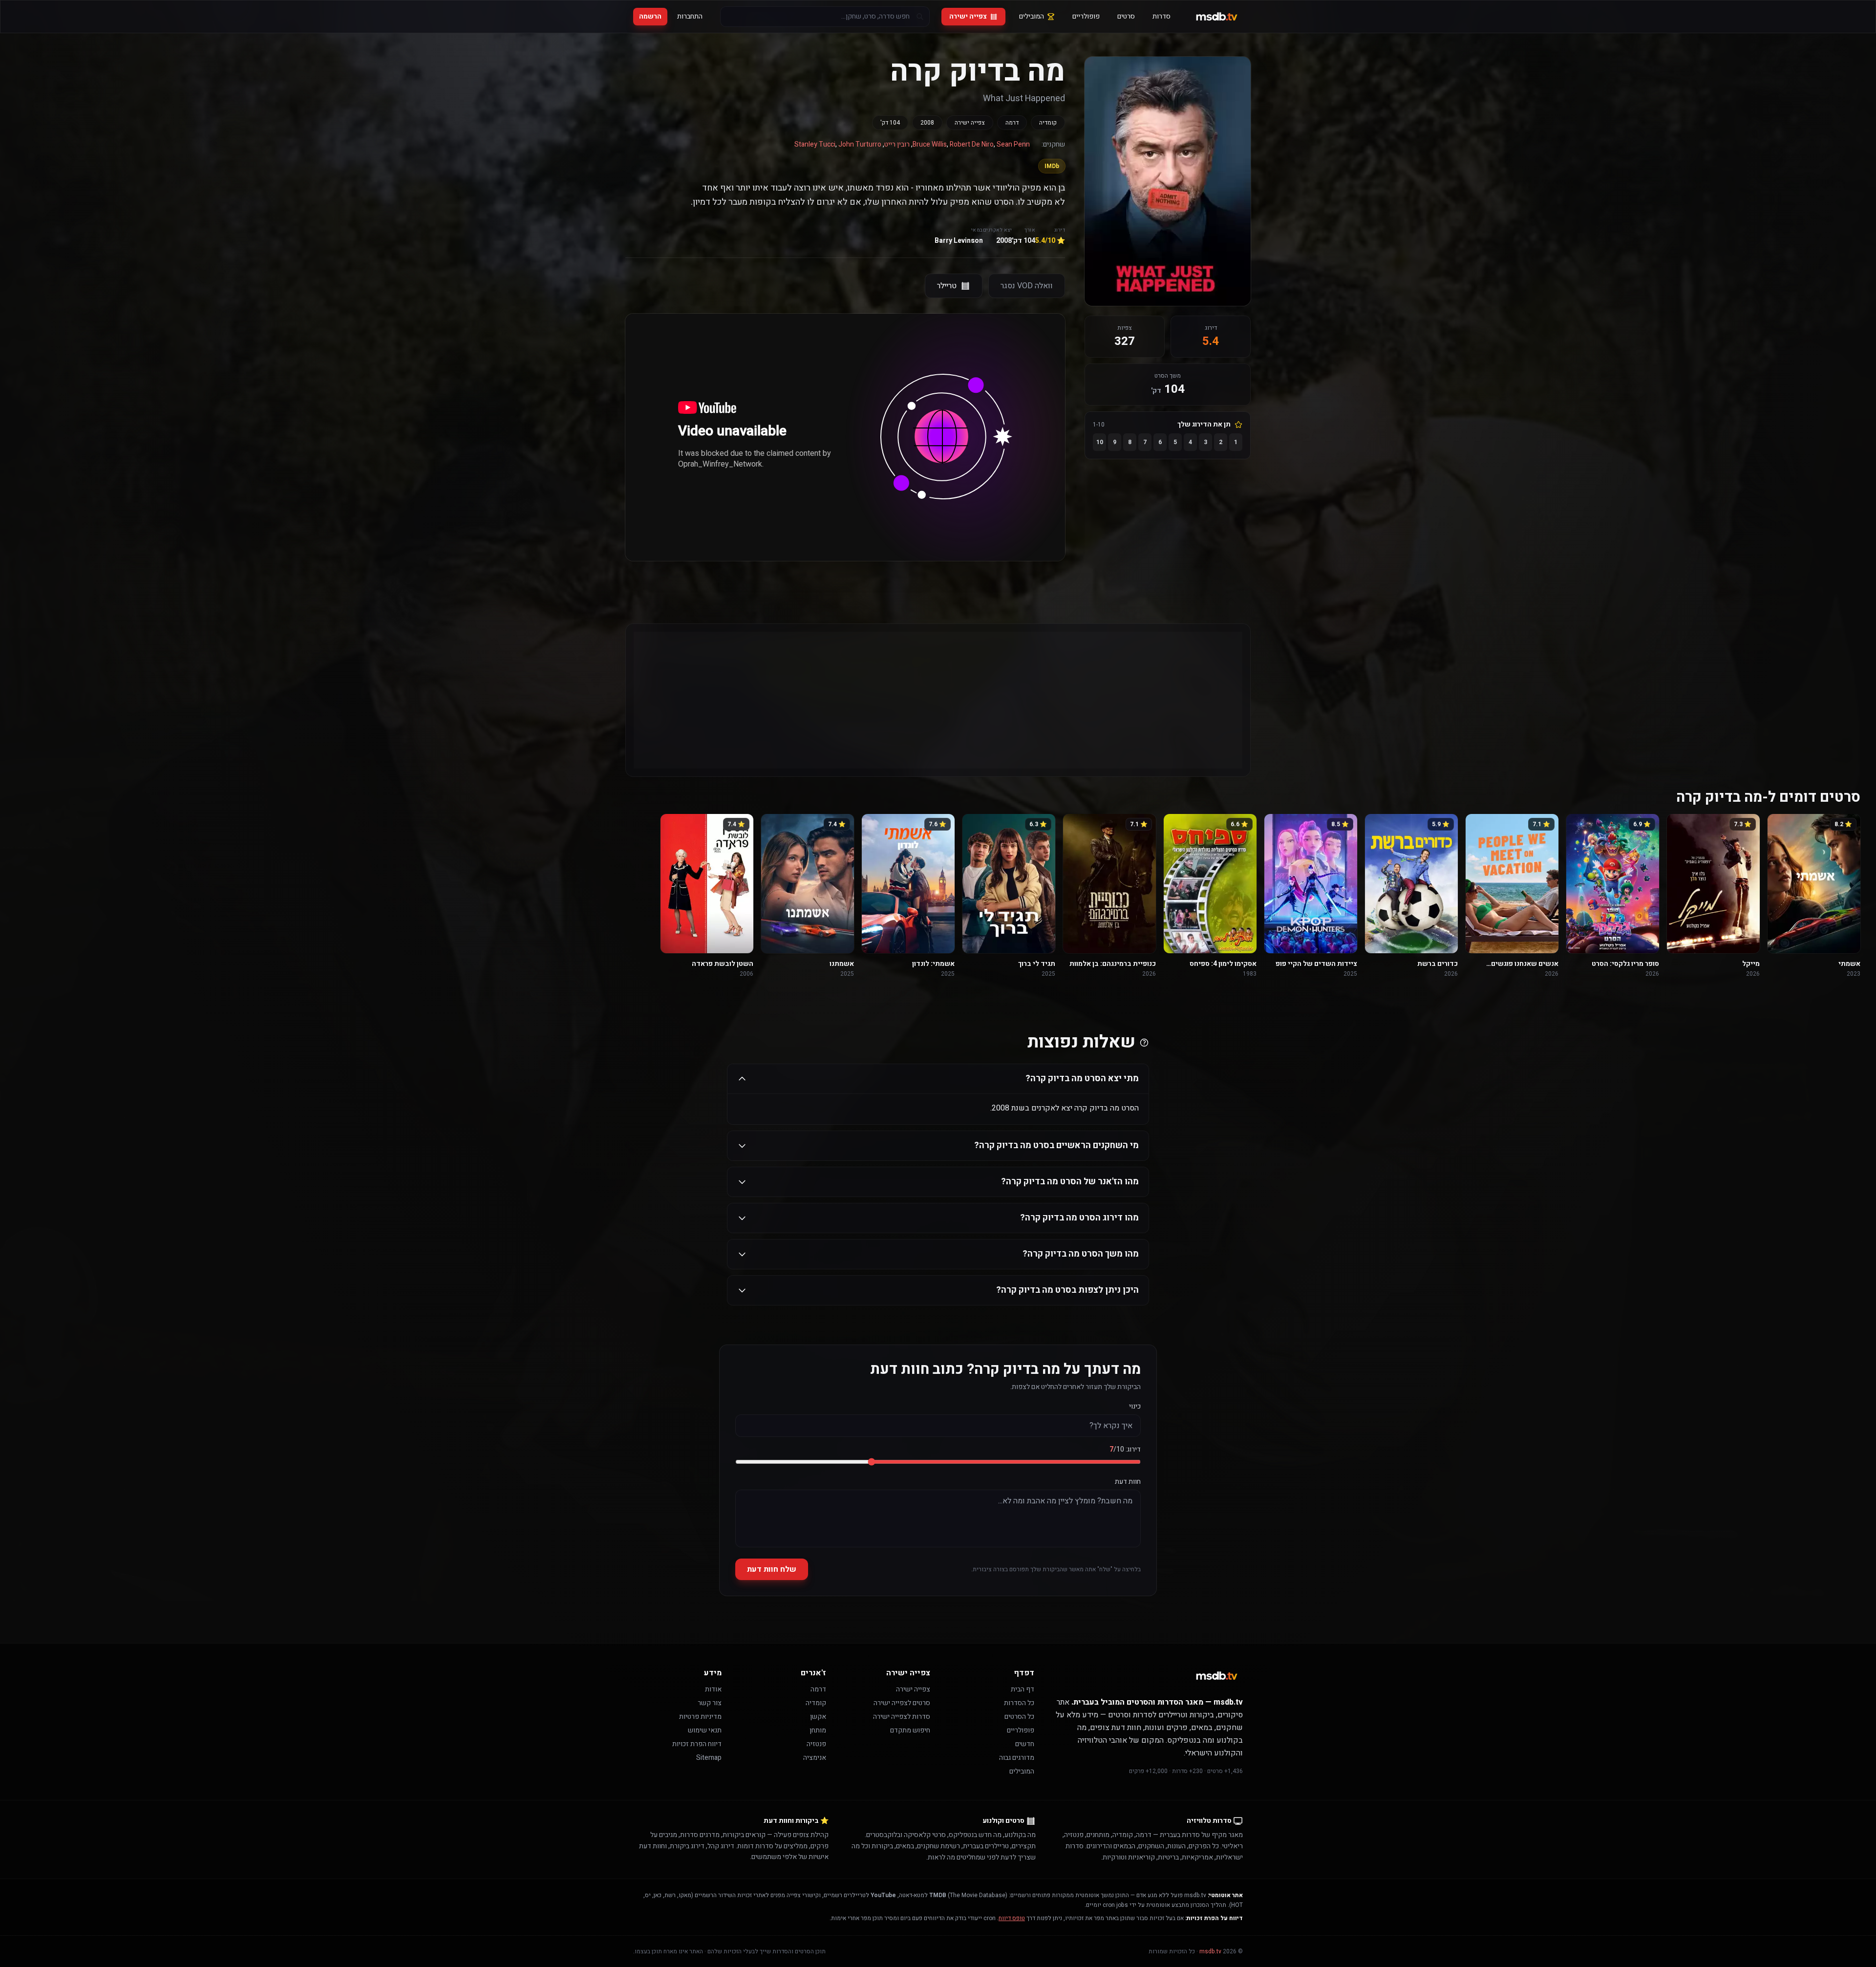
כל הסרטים (1019, 1717)
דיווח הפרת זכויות (697, 1744)
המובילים (1032, 16)
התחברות (690, 16)
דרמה (1012, 123)
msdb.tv (1210, 1951)
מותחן (818, 1730)
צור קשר (710, 1703)
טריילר (947, 286)
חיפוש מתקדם (910, 1730)
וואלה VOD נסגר (1027, 286)
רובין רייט (897, 144)
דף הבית (1023, 1689)
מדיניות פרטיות (700, 1717)
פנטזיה (816, 1744)
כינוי (1135, 1407)
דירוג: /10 (1125, 1450)
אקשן (818, 1717)
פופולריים (1086, 16)
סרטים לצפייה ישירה (902, 1703)
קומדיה (1048, 123)
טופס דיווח (1012, 1918)
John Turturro (860, 144)
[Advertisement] (949, 700)
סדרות (1162, 16)
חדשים (1025, 1744)
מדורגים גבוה (1017, 1758)
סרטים (1126, 16)
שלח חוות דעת (772, 1569)
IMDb (1052, 166)
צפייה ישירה (968, 16)
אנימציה (815, 1758)
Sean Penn (1013, 144)
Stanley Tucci (815, 144)
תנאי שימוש (705, 1730)
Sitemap (709, 1758)
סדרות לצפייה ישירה (902, 1717)
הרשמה (650, 16)
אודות (713, 1689)
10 (1100, 442)
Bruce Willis (930, 144)
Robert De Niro (972, 144)
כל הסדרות (1019, 1703)
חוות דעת (1128, 1482)
